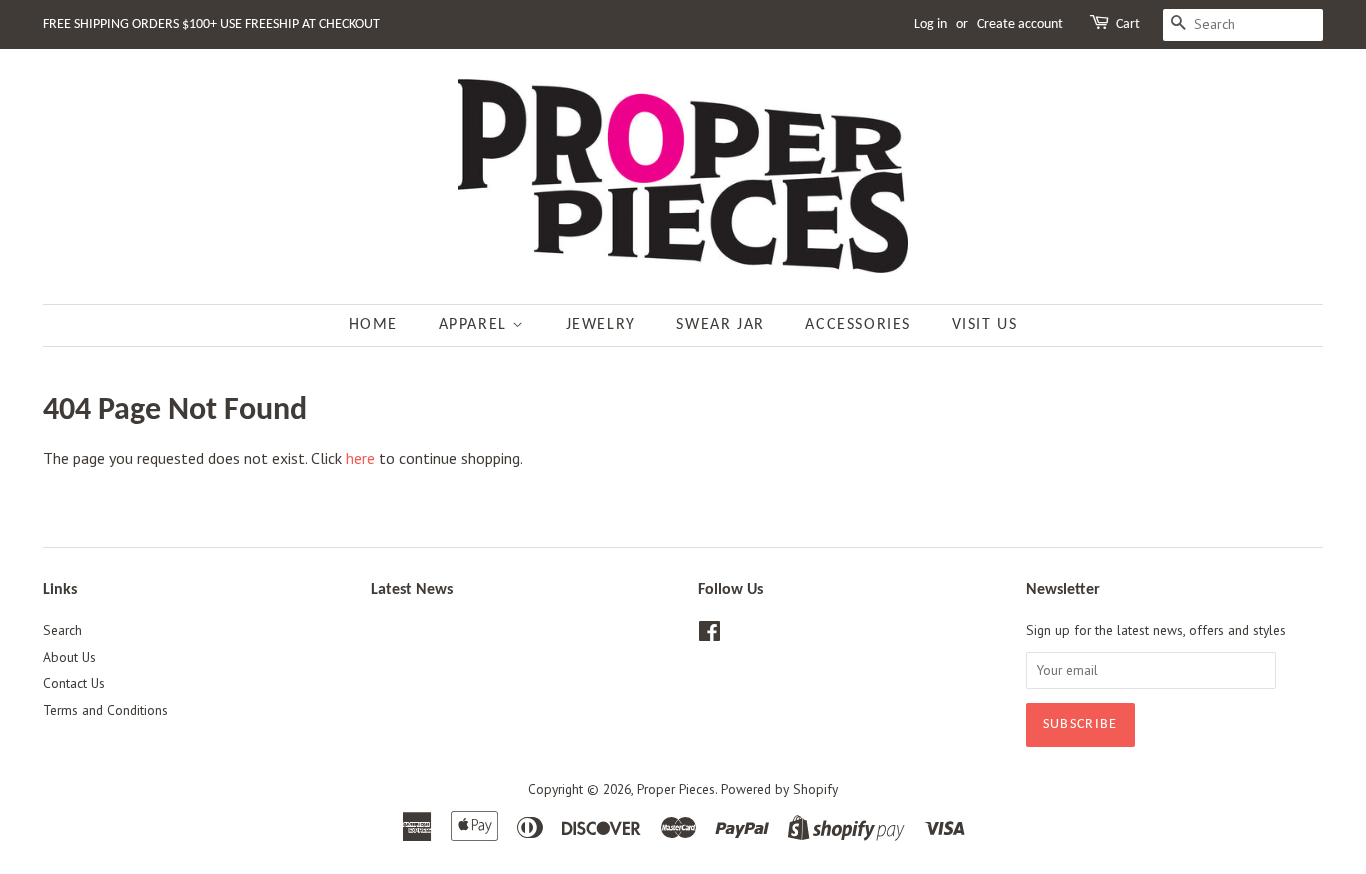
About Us (69, 657)
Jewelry (601, 325)
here (360, 458)
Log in (930, 24)
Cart (1128, 24)
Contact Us (74, 683)
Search (62, 630)
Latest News (412, 590)
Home (373, 325)
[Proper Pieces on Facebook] (709, 635)
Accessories (858, 325)
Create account (1020, 24)
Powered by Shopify (779, 789)
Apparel (476, 325)
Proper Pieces (676, 789)
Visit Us (985, 325)
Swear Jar (720, 325)
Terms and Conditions (105, 710)
